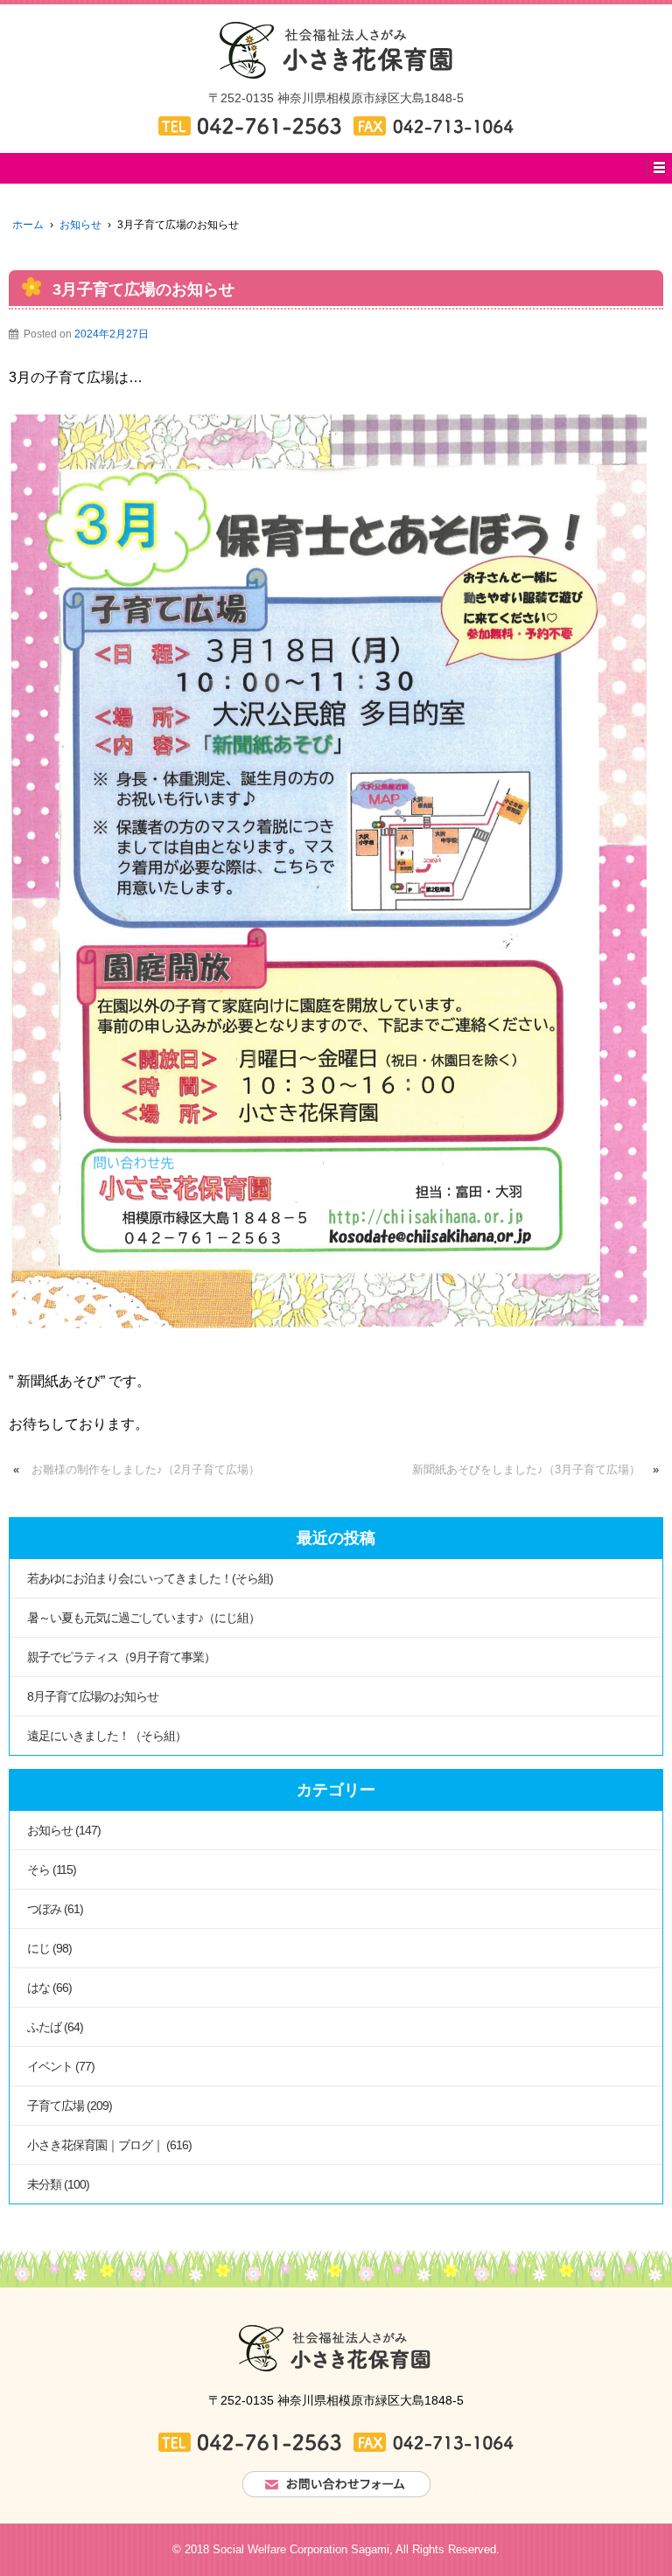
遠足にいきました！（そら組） (107, 1736)
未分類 (44, 2184)
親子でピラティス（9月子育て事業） (121, 1657)
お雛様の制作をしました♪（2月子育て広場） (146, 1469)
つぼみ (44, 1909)
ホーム (28, 225)
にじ (38, 1948)
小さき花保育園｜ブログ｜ (95, 2145)
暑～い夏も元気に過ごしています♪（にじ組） (143, 1618)
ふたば (44, 2027)
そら (38, 1869)
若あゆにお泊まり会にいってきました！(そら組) (150, 1578)
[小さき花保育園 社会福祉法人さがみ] (336, 49)
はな (38, 1988)
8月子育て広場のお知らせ (93, 1696)
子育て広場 (56, 2106)
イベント (50, 2066)
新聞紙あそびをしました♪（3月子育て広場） (526, 1469)
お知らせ (80, 225)
